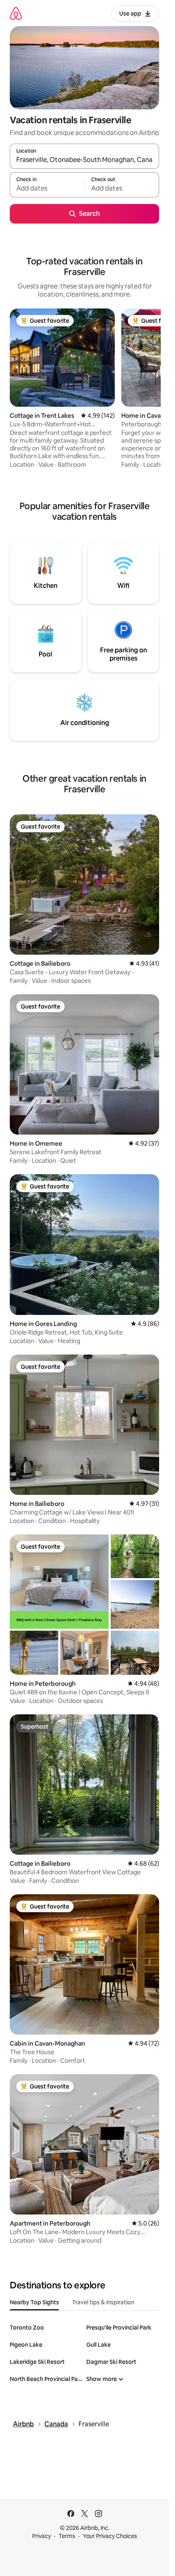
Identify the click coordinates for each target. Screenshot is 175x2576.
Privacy (42, 2536)
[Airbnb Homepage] (16, 13)
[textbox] (47, 188)
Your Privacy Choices (110, 2536)
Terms (67, 2536)
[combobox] (84, 160)
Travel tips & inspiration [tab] (103, 2302)
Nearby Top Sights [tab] (34, 2302)
